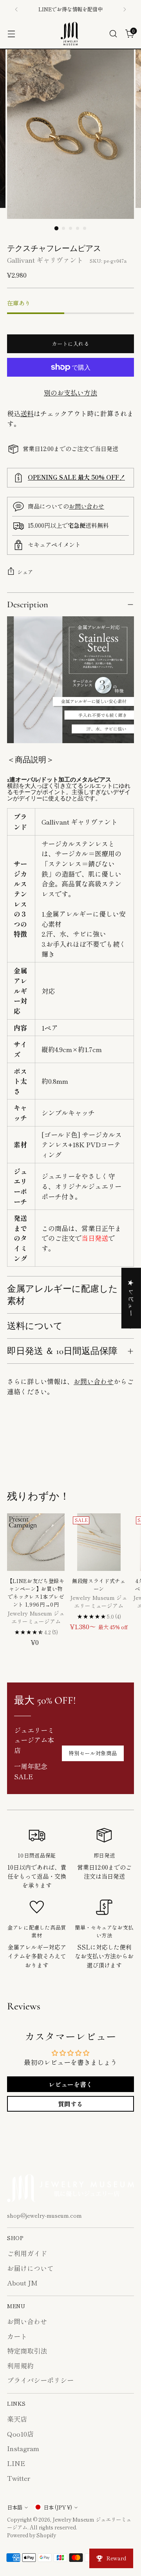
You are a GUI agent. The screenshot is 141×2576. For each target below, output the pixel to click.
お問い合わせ (87, 506)
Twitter (19, 2478)
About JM (22, 2283)
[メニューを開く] (11, 34)
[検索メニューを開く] (113, 34)
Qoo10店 (20, 2434)
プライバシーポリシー (40, 2380)
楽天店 (17, 2419)
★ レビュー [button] (131, 1298)
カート (17, 2336)
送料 (27, 413)
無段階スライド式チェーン (99, 1585)
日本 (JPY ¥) (58, 2507)
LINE (16, 2463)
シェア (25, 572)
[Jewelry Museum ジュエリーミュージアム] (70, 34)
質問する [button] (70, 2104)
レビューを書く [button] (70, 2084)
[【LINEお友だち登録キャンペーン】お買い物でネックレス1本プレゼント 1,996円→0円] (36, 1542)
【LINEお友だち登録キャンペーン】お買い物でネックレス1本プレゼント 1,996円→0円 (36, 1593)
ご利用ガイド (27, 2253)
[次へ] (125, 9)
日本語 (15, 2507)
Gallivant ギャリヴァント (45, 260)
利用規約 (20, 2366)
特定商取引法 (27, 2351)
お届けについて (30, 2268)
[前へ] (16, 9)
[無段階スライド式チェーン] (99, 1542)
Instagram (23, 2448)
